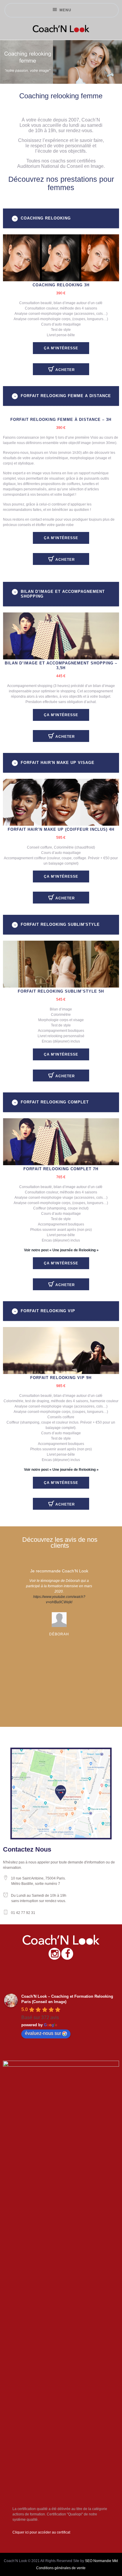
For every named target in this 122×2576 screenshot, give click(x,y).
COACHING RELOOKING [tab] (46, 218)
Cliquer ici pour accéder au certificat (41, 2532)
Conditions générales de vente (61, 2568)
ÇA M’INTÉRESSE (61, 348)
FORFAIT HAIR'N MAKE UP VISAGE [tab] (58, 763)
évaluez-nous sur (43, 2033)
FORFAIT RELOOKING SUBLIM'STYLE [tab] (60, 924)
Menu (65, 10)
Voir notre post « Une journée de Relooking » (61, 1250)
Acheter (65, 370)
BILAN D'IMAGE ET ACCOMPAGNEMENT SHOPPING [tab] (63, 594)
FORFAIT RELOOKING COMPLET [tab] (55, 1102)
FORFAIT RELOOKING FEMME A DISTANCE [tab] (66, 396)
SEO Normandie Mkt (101, 2561)
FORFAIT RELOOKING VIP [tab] (48, 1311)
